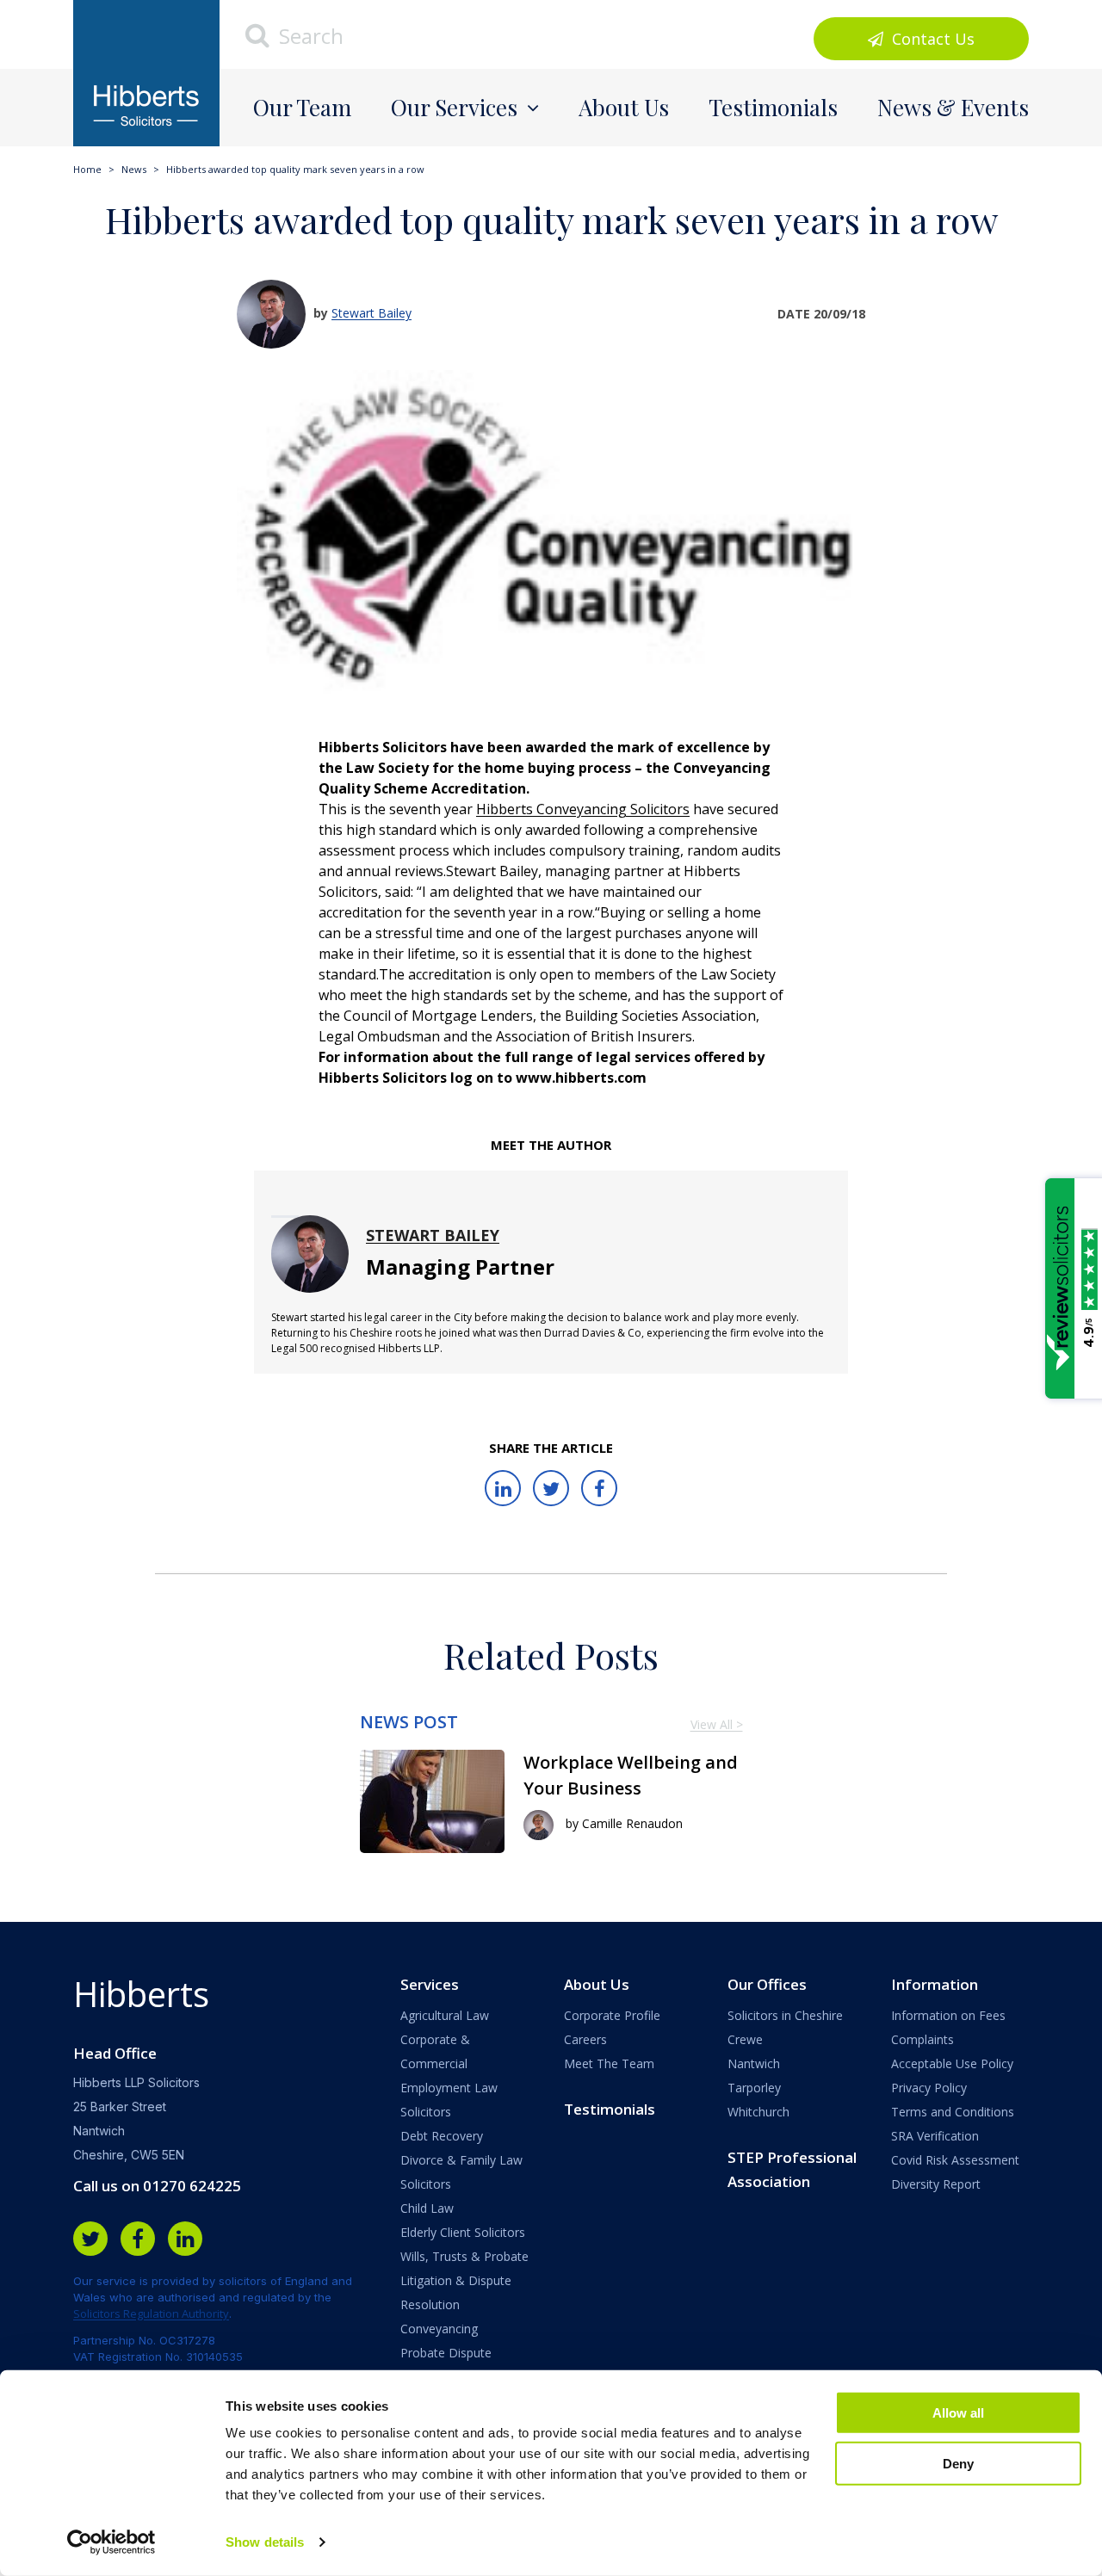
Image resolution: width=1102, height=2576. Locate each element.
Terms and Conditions (953, 2112)
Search (309, 36)
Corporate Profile (612, 2015)
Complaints (922, 2039)
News (134, 169)
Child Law (427, 2208)
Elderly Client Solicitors (463, 2232)
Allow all (958, 2413)
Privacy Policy (929, 2088)
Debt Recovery (442, 2136)
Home (87, 169)
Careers (585, 2039)
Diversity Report (936, 2184)
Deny (958, 2463)
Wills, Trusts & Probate (464, 2256)
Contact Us (931, 39)
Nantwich (754, 2063)
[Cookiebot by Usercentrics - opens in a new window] (111, 2542)
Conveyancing (439, 2329)
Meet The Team (609, 2063)
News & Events (953, 107)
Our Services (454, 107)
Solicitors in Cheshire (785, 2015)
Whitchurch (758, 2112)
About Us (624, 107)
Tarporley (754, 2088)
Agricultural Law (445, 2015)
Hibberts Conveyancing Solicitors (583, 809)
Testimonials (773, 107)
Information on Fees (948, 2015)
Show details (265, 2542)
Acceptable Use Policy (952, 2063)
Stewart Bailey (371, 313)
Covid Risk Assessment (955, 2160)
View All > (717, 1724)
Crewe (745, 2039)
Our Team (302, 107)
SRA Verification (935, 2136)
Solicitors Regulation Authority (151, 2313)
